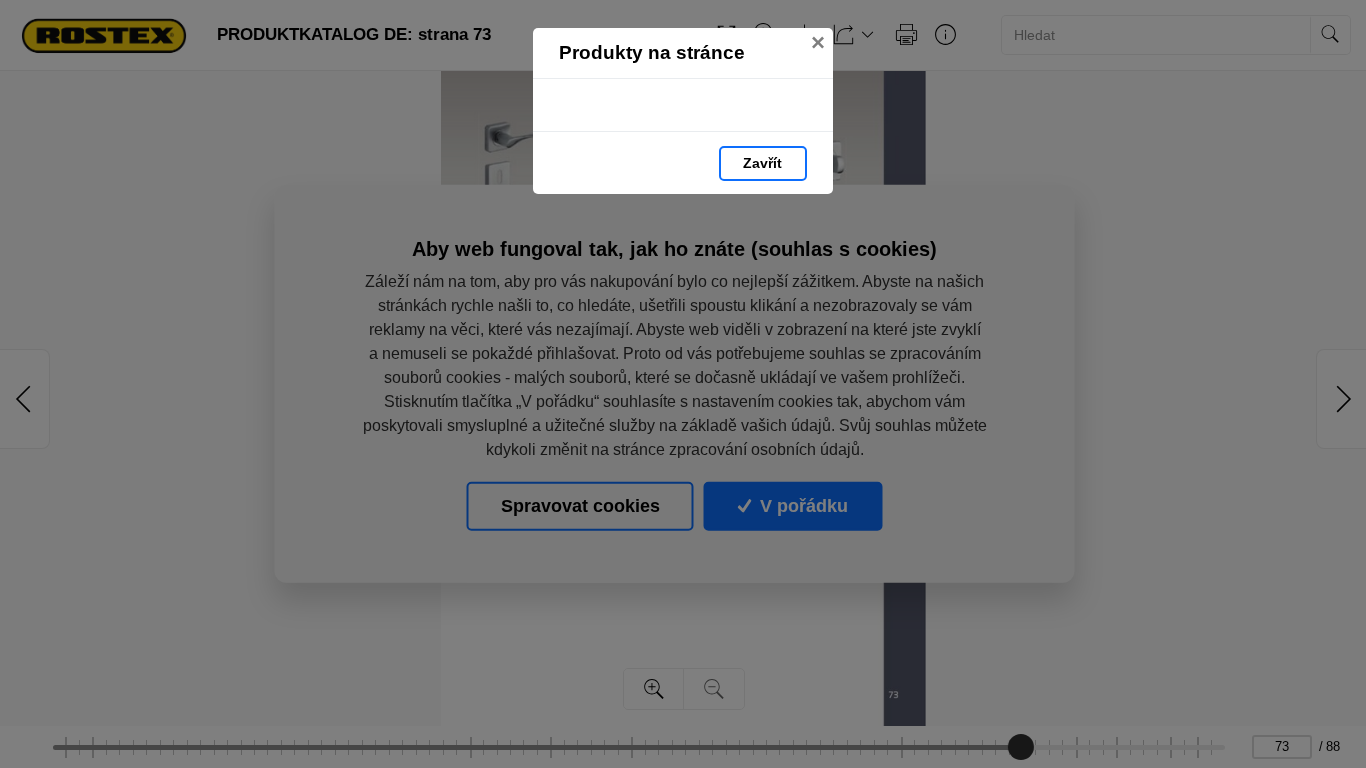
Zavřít (762, 163)
